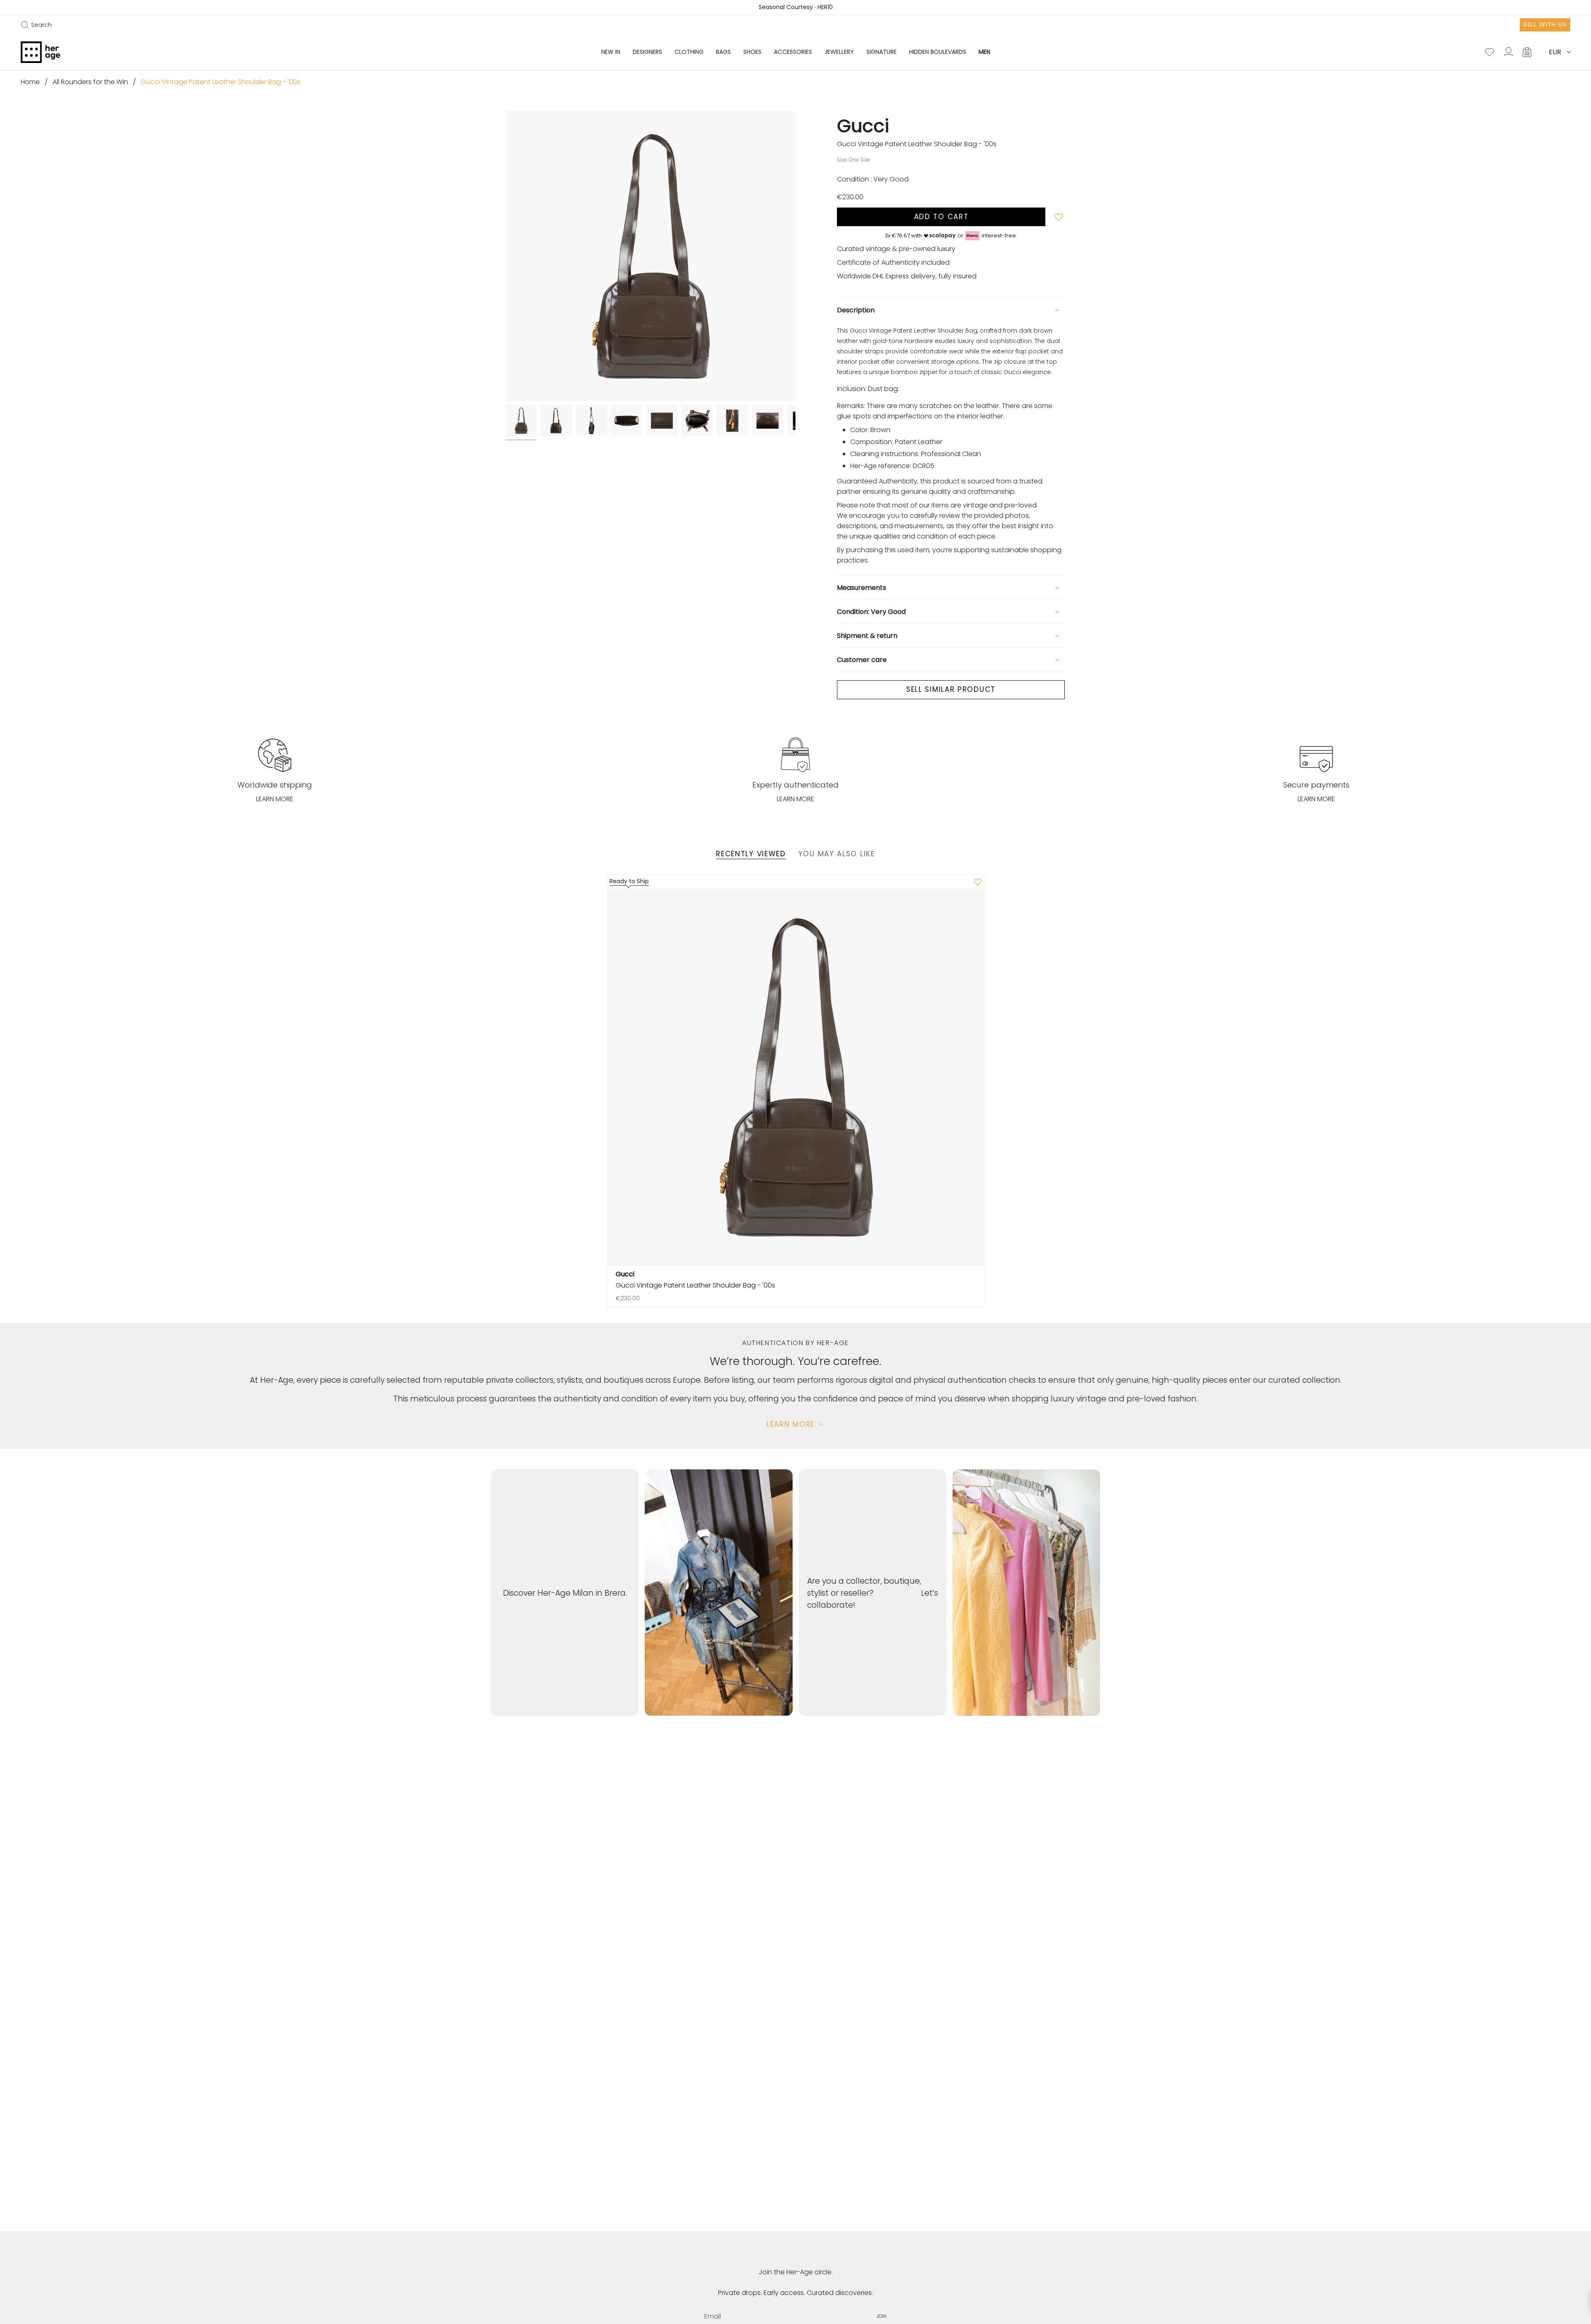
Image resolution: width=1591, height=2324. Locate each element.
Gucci (863, 126)
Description (856, 310)
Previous (505, 256)
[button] (647, 52)
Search (36, 25)
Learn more (275, 799)
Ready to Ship (629, 881)
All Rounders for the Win (90, 82)
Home (30, 82)
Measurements (862, 588)
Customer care (862, 660)
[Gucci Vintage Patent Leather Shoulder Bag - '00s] (796, 1077)
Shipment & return (867, 636)
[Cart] (1528, 52)
